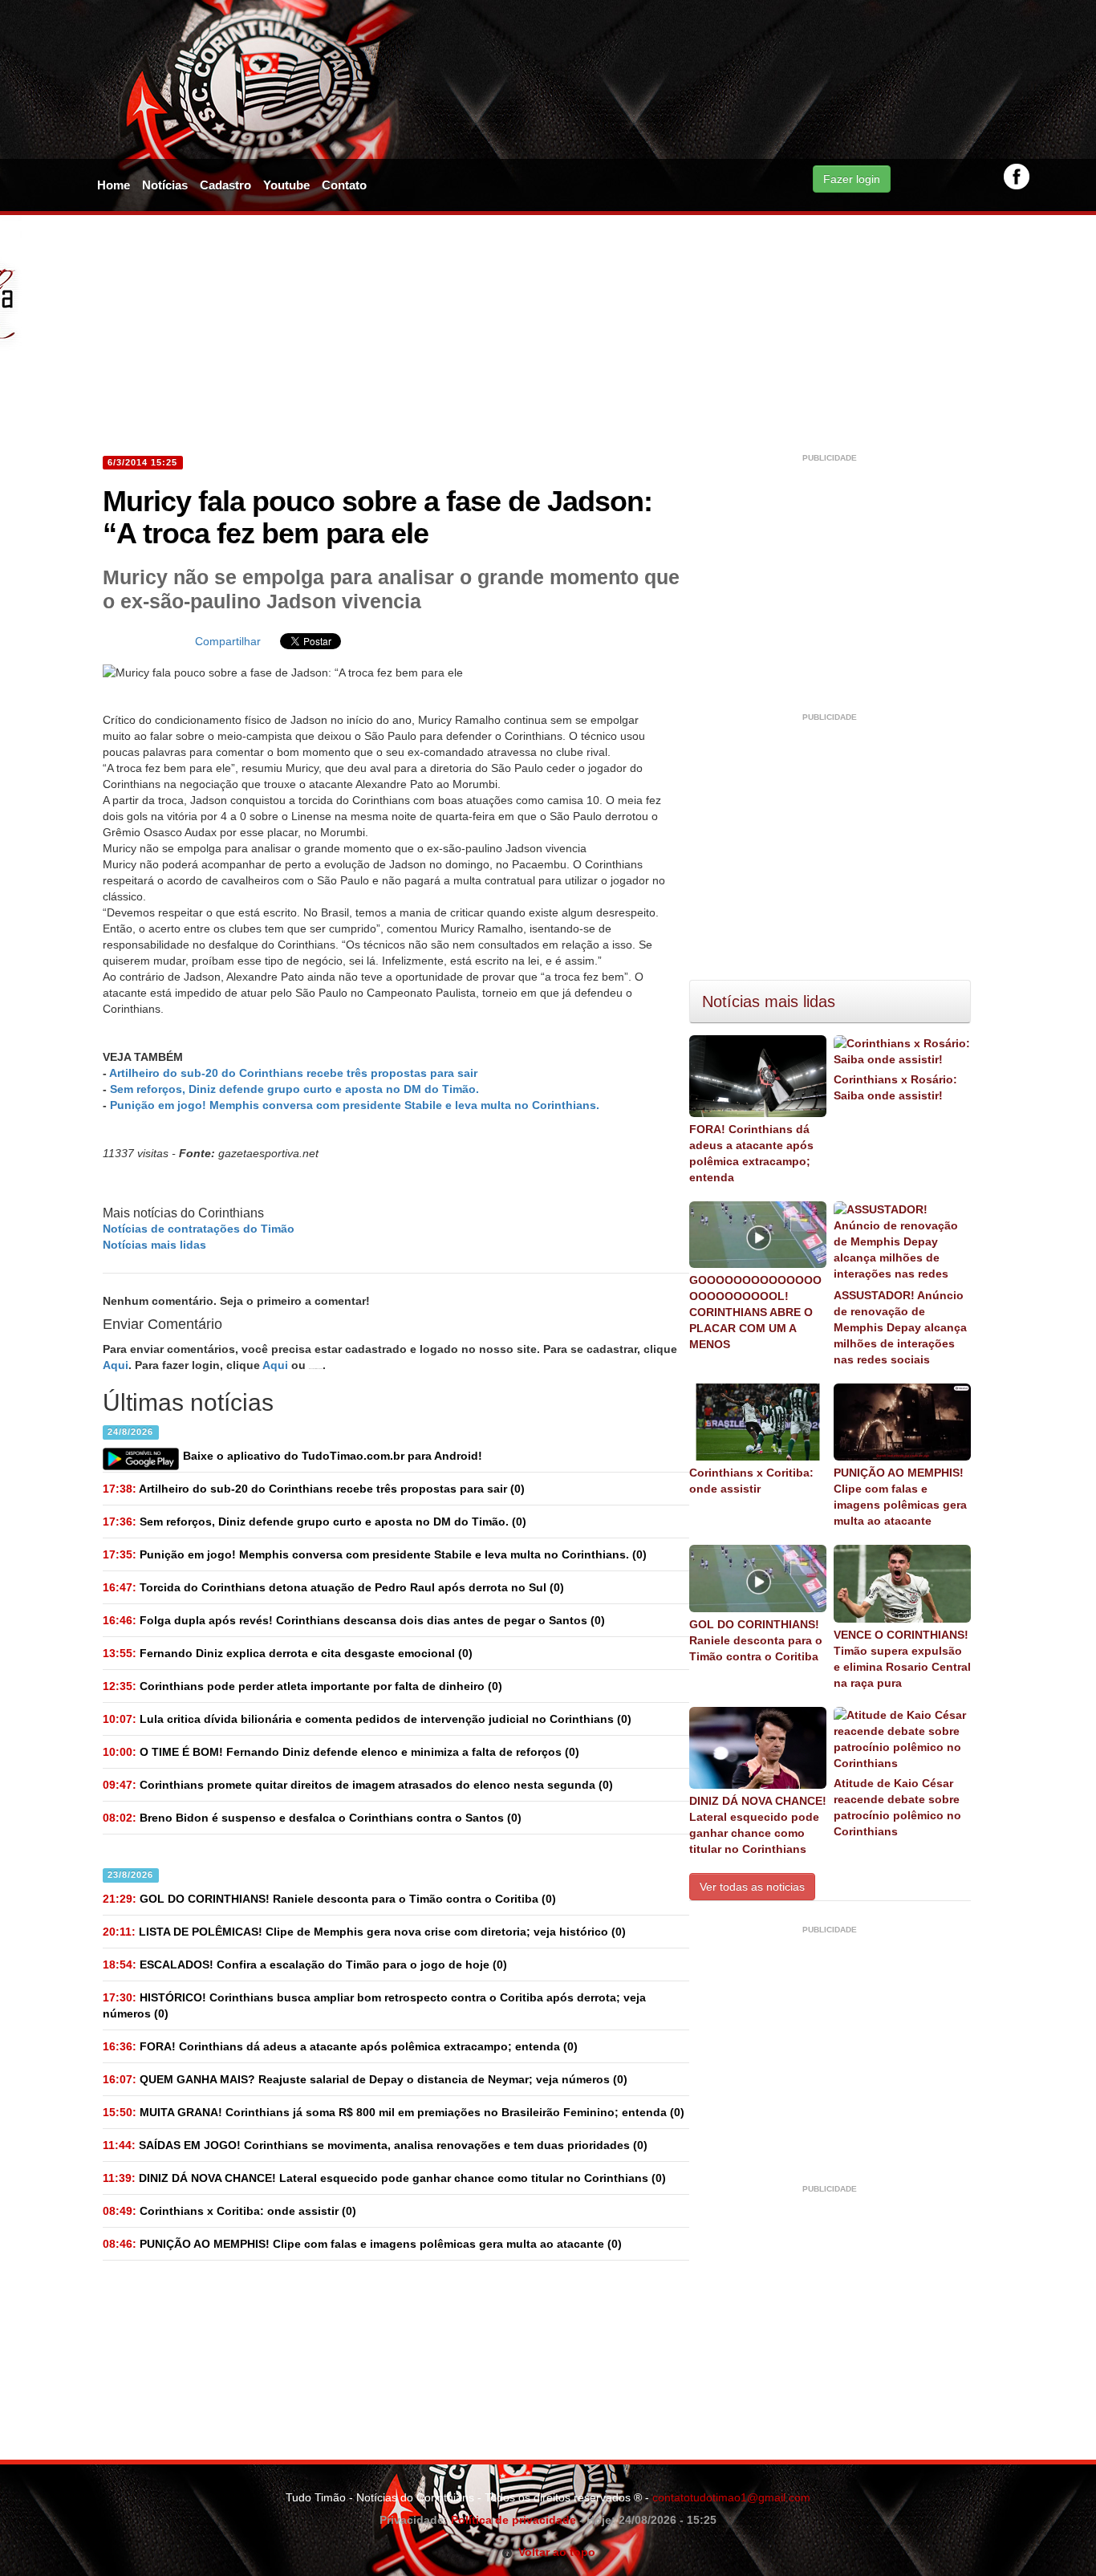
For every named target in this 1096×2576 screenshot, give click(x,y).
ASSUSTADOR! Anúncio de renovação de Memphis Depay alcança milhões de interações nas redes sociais (900, 1327)
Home (114, 185)
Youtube (286, 185)
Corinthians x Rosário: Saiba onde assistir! (895, 1087)
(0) (314, 1489)
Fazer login (852, 179)
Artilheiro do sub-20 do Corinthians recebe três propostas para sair (293, 1073)
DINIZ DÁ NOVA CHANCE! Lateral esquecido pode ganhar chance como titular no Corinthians (758, 1825)
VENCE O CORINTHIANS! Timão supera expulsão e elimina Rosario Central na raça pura (902, 1659)
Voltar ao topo (554, 2552)
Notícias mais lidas (154, 1245)
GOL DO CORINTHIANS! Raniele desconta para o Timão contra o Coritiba (756, 1640)
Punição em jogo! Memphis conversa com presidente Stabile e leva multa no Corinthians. (355, 1105)
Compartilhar (228, 641)
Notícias (165, 185)
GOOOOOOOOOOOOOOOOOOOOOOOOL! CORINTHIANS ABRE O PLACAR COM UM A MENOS (755, 1312)
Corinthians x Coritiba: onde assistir (751, 1481)
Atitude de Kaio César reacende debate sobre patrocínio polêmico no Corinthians (897, 1807)
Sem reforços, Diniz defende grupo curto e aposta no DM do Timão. (294, 1089)
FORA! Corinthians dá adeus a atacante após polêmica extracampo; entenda (751, 1153)
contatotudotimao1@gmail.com (731, 2497)
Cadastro (225, 185)
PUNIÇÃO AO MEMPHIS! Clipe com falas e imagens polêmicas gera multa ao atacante (900, 1497)
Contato (344, 185)
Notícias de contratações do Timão (199, 1229)
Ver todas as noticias (752, 1887)
